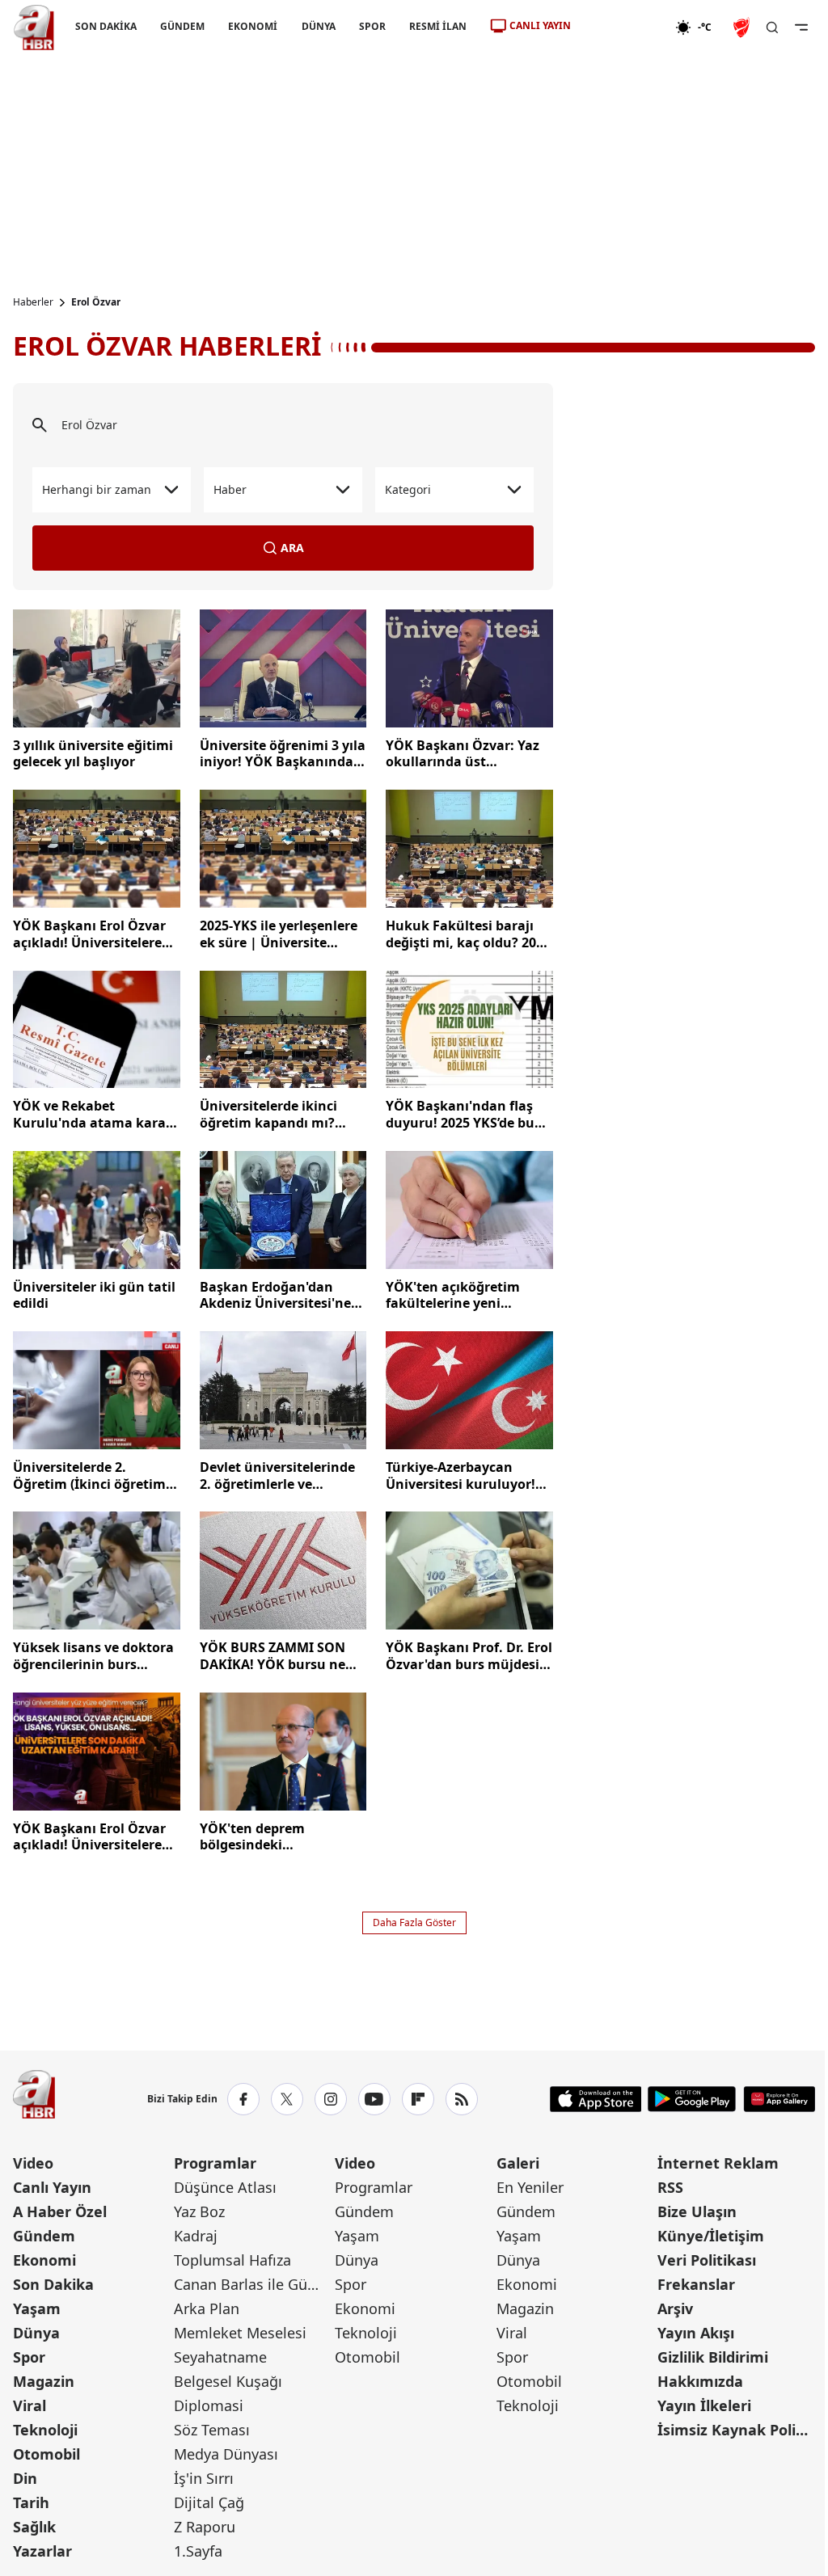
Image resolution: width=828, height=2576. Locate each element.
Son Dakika (53, 2284)
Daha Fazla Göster (414, 1923)
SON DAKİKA (106, 26)
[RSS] (462, 2099)
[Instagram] (331, 2099)
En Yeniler (530, 2187)
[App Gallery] (779, 2099)
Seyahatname (220, 2357)
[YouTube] (374, 2099)
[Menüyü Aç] (801, 27)
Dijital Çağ (209, 2502)
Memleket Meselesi (240, 2333)
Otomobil (46, 2454)
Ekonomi (44, 2260)
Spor (29, 2357)
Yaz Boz (199, 2211)
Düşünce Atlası (225, 2187)
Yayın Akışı (696, 2333)
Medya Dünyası (226, 2454)
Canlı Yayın (52, 2187)
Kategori (408, 489)
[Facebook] (243, 2099)
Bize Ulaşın (697, 2211)
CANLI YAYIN (540, 25)
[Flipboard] (418, 2099)
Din (25, 2478)
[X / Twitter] (287, 2099)
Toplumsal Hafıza (232, 2260)
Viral (30, 2405)
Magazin (44, 2381)
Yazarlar (42, 2551)
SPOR (372, 26)
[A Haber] (34, 27)
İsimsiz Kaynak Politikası (736, 2430)
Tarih (31, 2502)
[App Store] (596, 2099)
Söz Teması (212, 2430)
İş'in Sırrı (204, 2478)
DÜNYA (319, 26)
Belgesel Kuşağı (228, 2381)
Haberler (33, 302)
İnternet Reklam (718, 2163)
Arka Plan (207, 2308)
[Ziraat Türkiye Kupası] (743, 27)
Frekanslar (696, 2284)
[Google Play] (692, 2099)
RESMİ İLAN (438, 26)
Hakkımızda (700, 2381)
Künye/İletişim (711, 2236)
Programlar (215, 2163)
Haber (230, 489)
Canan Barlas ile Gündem (253, 2284)
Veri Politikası (707, 2260)
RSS (670, 2187)
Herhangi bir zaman (97, 489)
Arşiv (675, 2308)
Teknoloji (45, 2430)
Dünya (36, 2333)
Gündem (44, 2236)
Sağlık (34, 2527)
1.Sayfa (198, 2551)
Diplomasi (209, 2405)
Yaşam (37, 2308)
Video (33, 2163)
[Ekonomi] (623, 27)
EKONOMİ (253, 26)
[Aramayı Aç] (772, 27)
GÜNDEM (182, 26)
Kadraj (196, 2236)
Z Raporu (205, 2527)
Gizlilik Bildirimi (713, 2357)
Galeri (518, 2163)
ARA (292, 548)
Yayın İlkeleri (704, 2405)
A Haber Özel (60, 2211)
